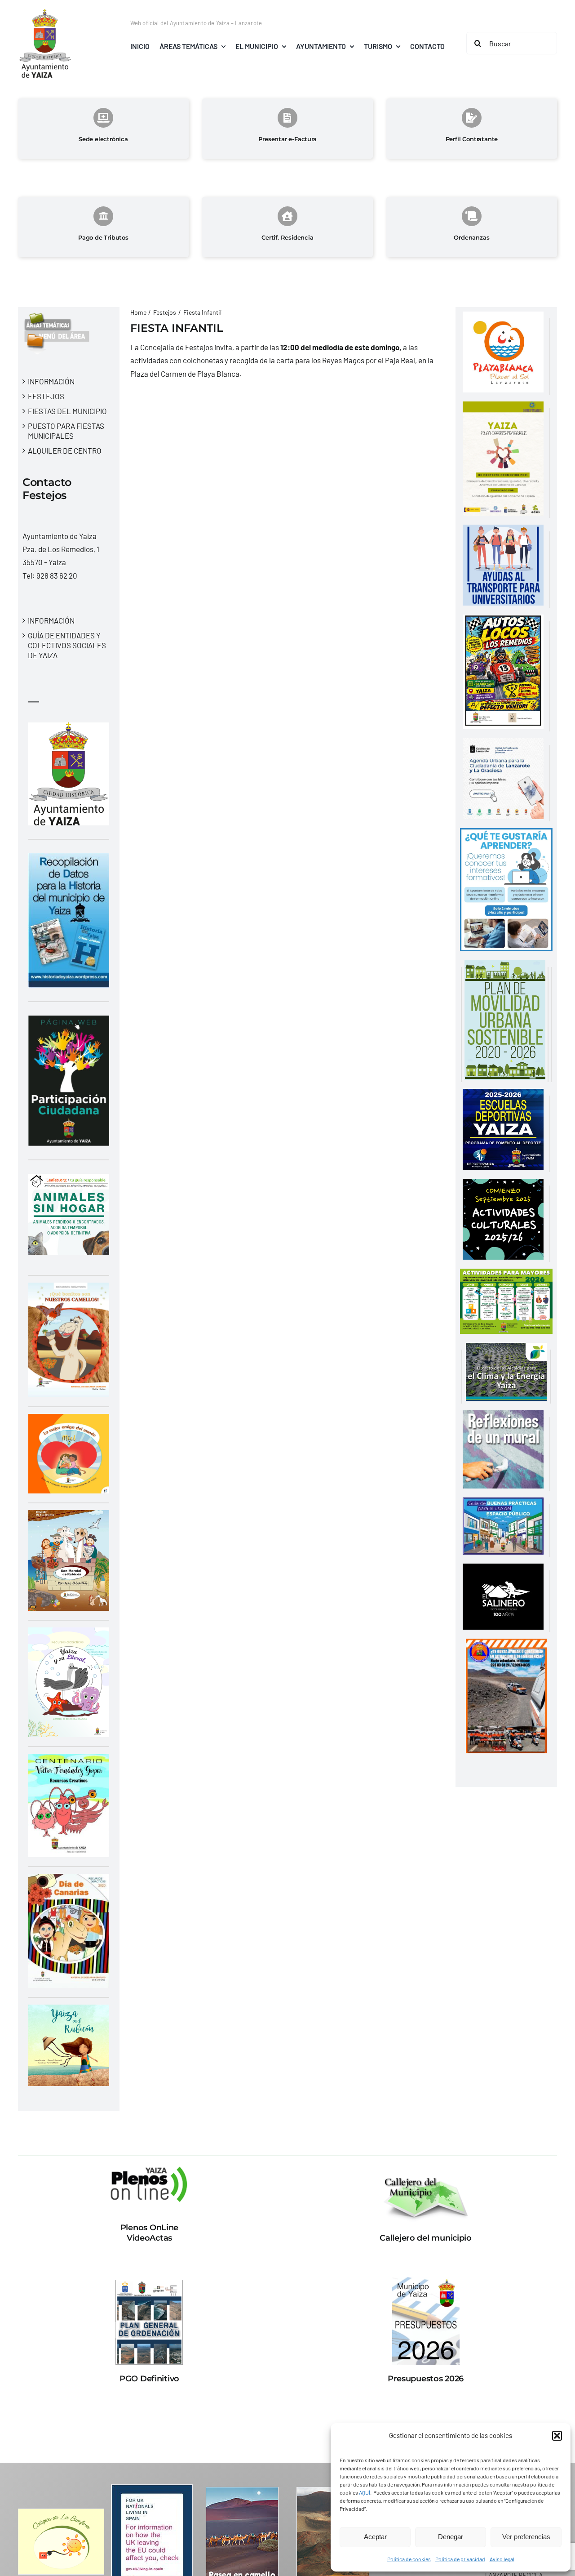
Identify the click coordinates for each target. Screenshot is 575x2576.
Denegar (451, 2537)
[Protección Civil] (506, 1645)
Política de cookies (409, 2559)
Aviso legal (502, 2559)
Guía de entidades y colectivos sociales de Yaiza (67, 645)
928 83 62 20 (57, 575)
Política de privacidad (460, 2559)
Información (51, 381)
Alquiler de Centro (65, 450)
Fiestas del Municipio (67, 411)
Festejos (46, 396)
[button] (557, 2436)
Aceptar (375, 2537)
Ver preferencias (526, 2537)
